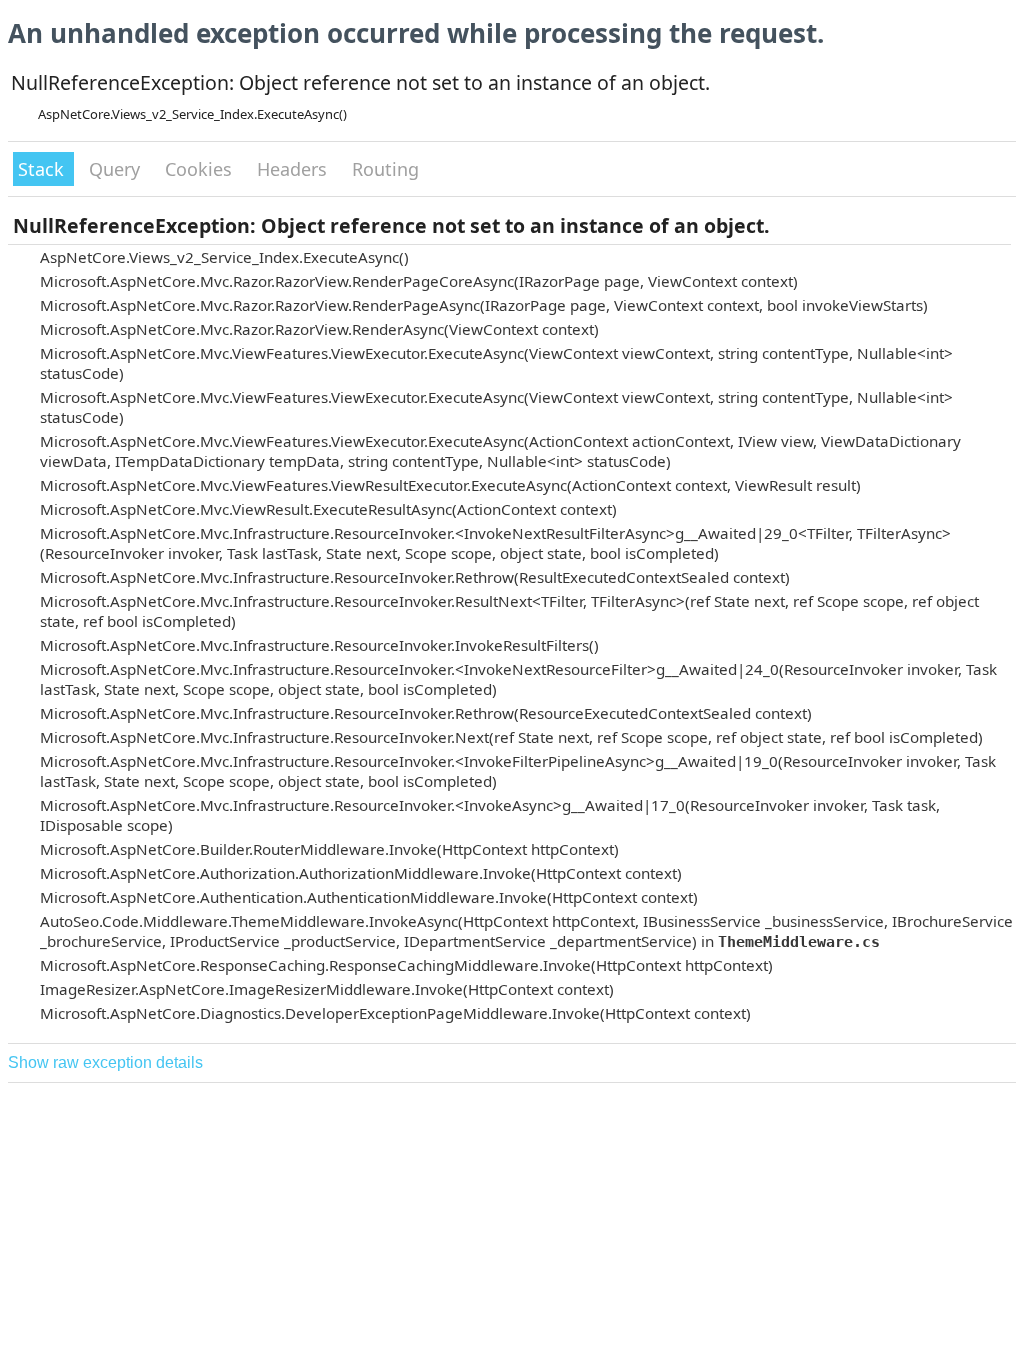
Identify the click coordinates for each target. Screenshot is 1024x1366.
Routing (385, 169)
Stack (43, 169)
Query (117, 169)
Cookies (201, 169)
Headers (294, 169)
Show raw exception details (105, 1062)
